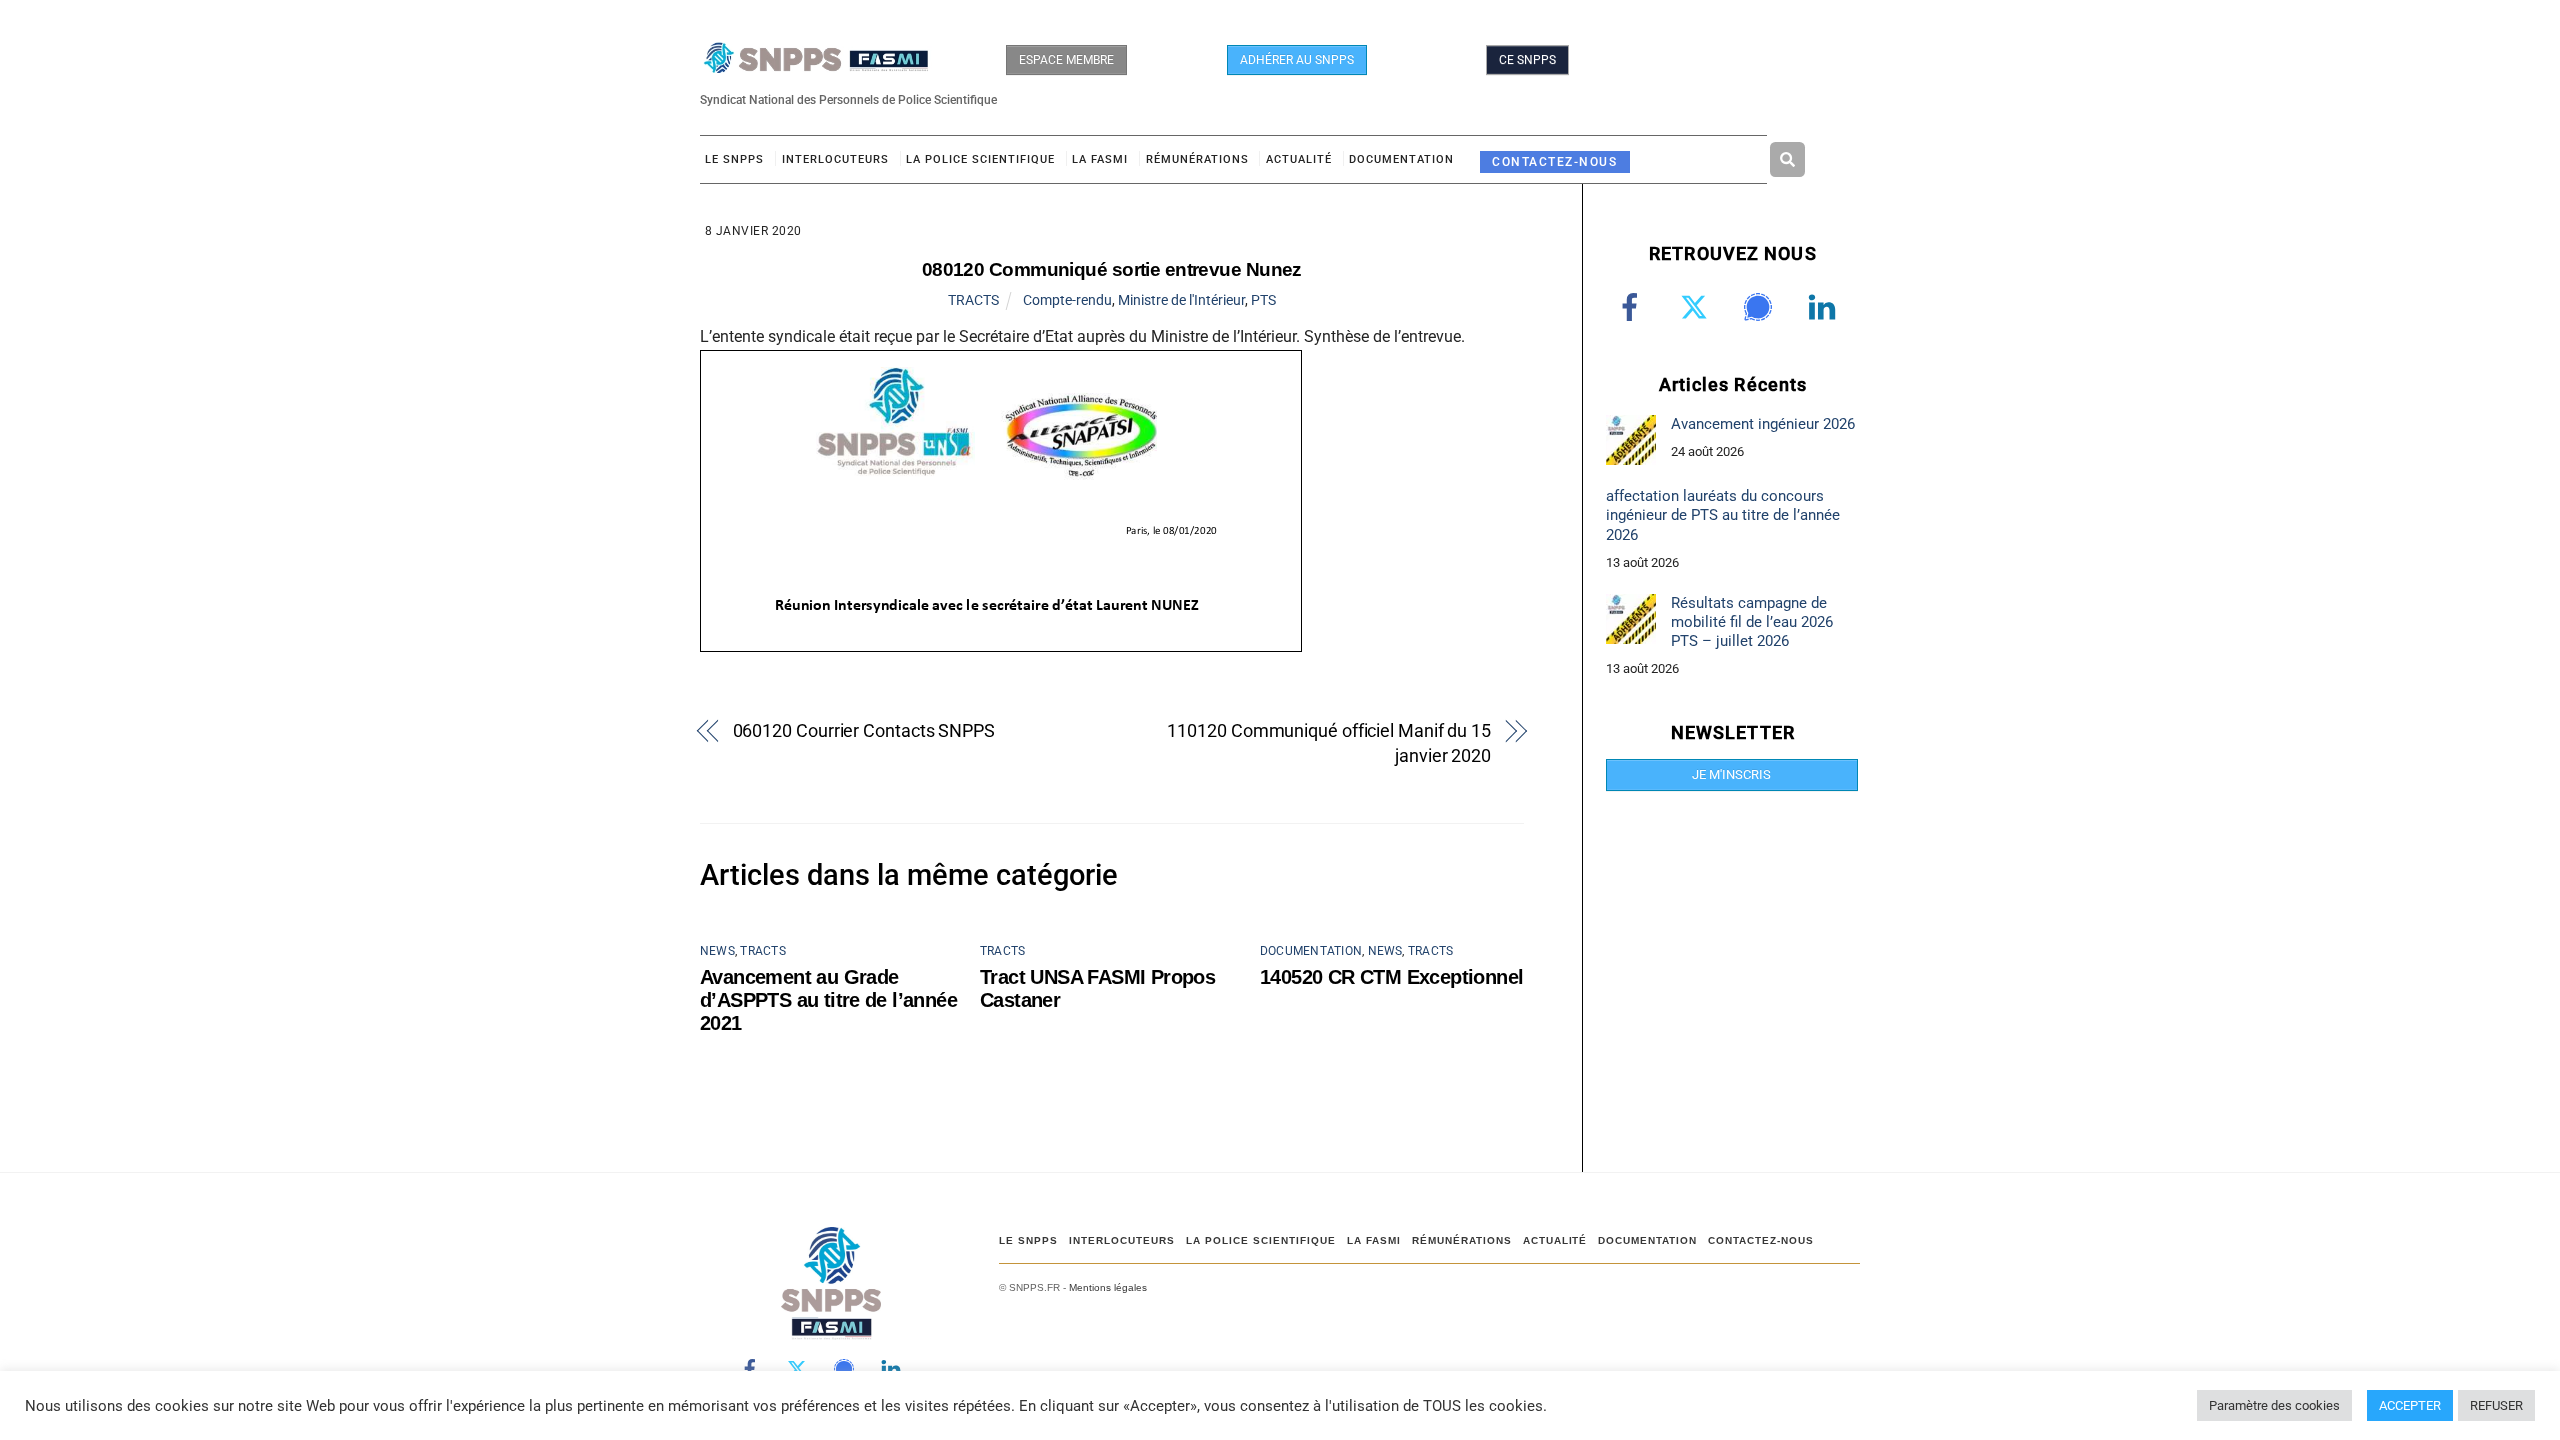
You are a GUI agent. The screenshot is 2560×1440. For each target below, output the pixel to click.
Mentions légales (1108, 1287)
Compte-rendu (1067, 300)
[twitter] (1697, 307)
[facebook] (1633, 307)
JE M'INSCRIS (1731, 774)
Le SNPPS (734, 159)
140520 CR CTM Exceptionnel (1391, 977)
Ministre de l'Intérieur (1181, 300)
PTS (1263, 300)
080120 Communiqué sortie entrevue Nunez (1112, 269)
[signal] (1761, 307)
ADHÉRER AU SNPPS (1297, 60)
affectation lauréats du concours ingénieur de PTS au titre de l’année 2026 (1723, 515)
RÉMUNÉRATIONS (1197, 159)
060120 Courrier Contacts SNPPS (864, 730)
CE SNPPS (1527, 60)
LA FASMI (1100, 159)
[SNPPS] (816, 63)
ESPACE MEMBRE (1066, 60)
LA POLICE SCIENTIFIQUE (980, 159)
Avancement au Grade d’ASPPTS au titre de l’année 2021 (828, 1000)
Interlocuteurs (835, 159)
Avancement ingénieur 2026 (1763, 424)
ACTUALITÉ (1299, 159)
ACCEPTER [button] (2410, 1405)
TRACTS (973, 300)
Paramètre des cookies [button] (2274, 1405)
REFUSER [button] (2496, 1405)
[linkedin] (1825, 307)
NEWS (717, 951)
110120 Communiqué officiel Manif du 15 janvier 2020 (1329, 743)
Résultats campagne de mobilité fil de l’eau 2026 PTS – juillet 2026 (1752, 622)
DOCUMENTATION (1401, 159)
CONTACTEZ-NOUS (1554, 161)
